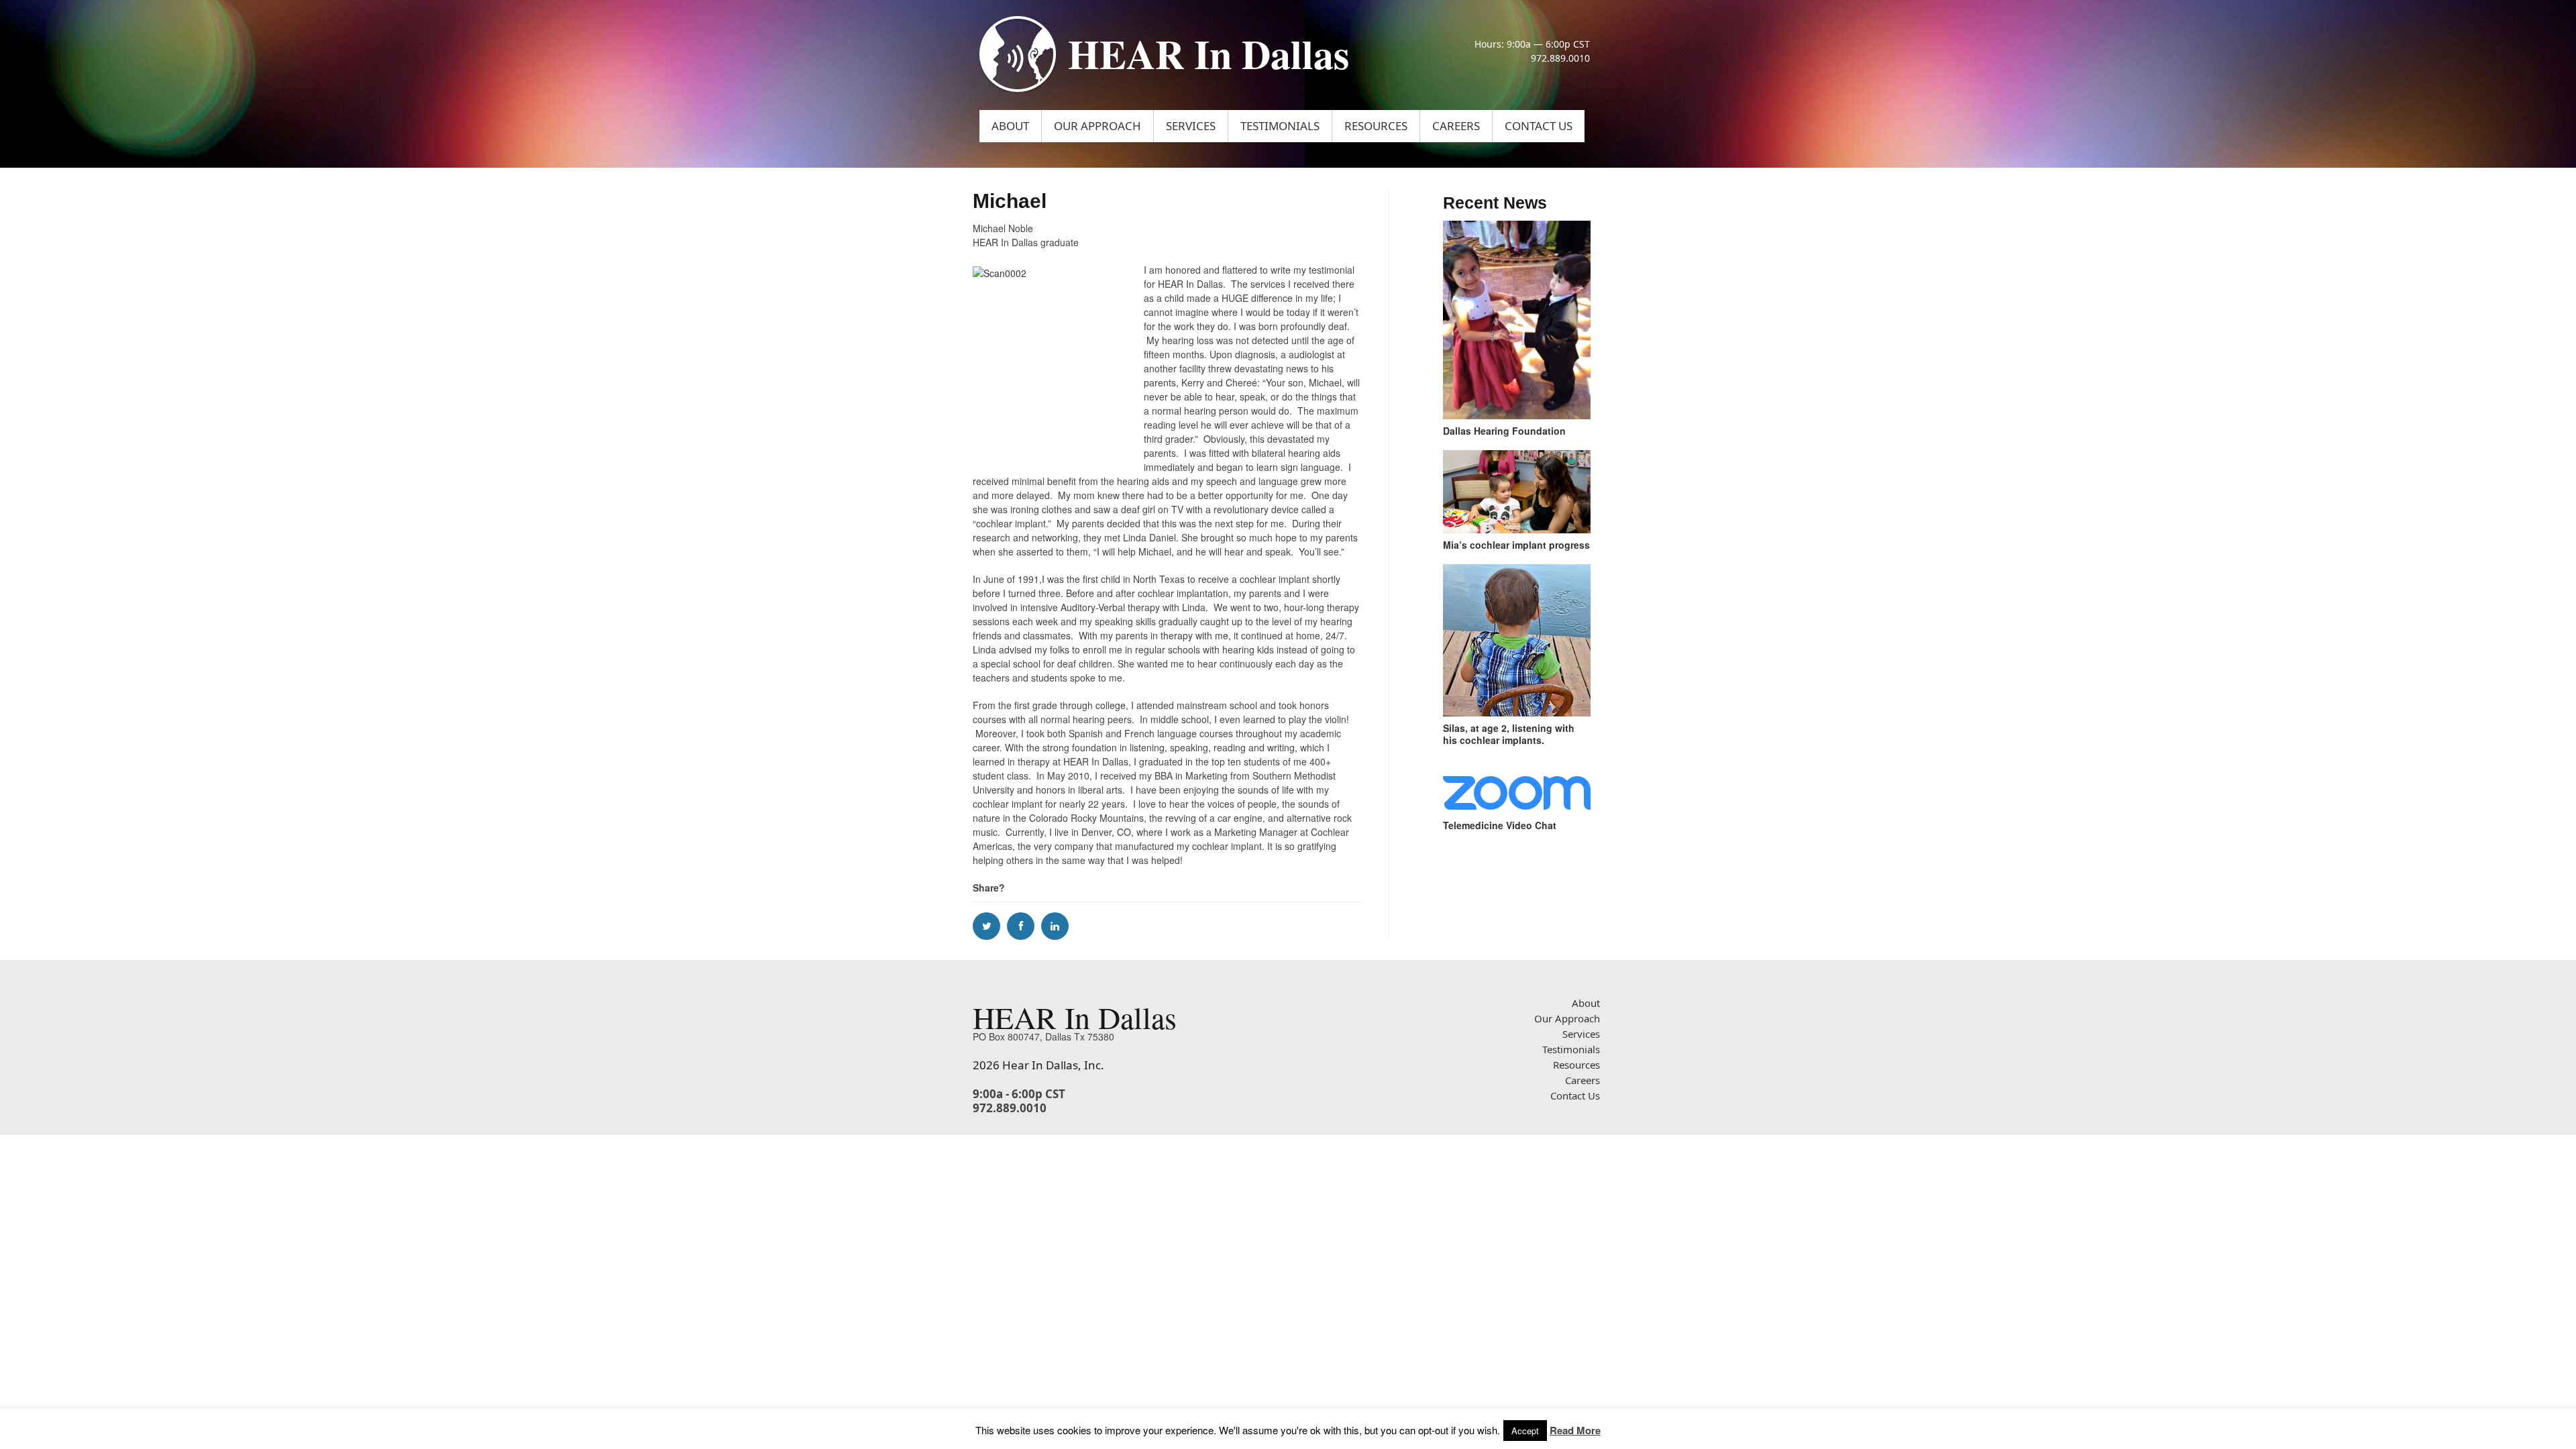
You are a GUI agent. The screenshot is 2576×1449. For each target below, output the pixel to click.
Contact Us (1539, 126)
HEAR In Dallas (1209, 53)
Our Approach (1097, 126)
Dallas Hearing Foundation (1504, 431)
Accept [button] (1525, 1431)
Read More (1575, 1430)
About (1010, 126)
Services (1191, 126)
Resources (1376, 126)
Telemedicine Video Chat (1500, 825)
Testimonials (1280, 126)
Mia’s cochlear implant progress (1516, 545)
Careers (1456, 126)
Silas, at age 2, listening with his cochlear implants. (1509, 734)
